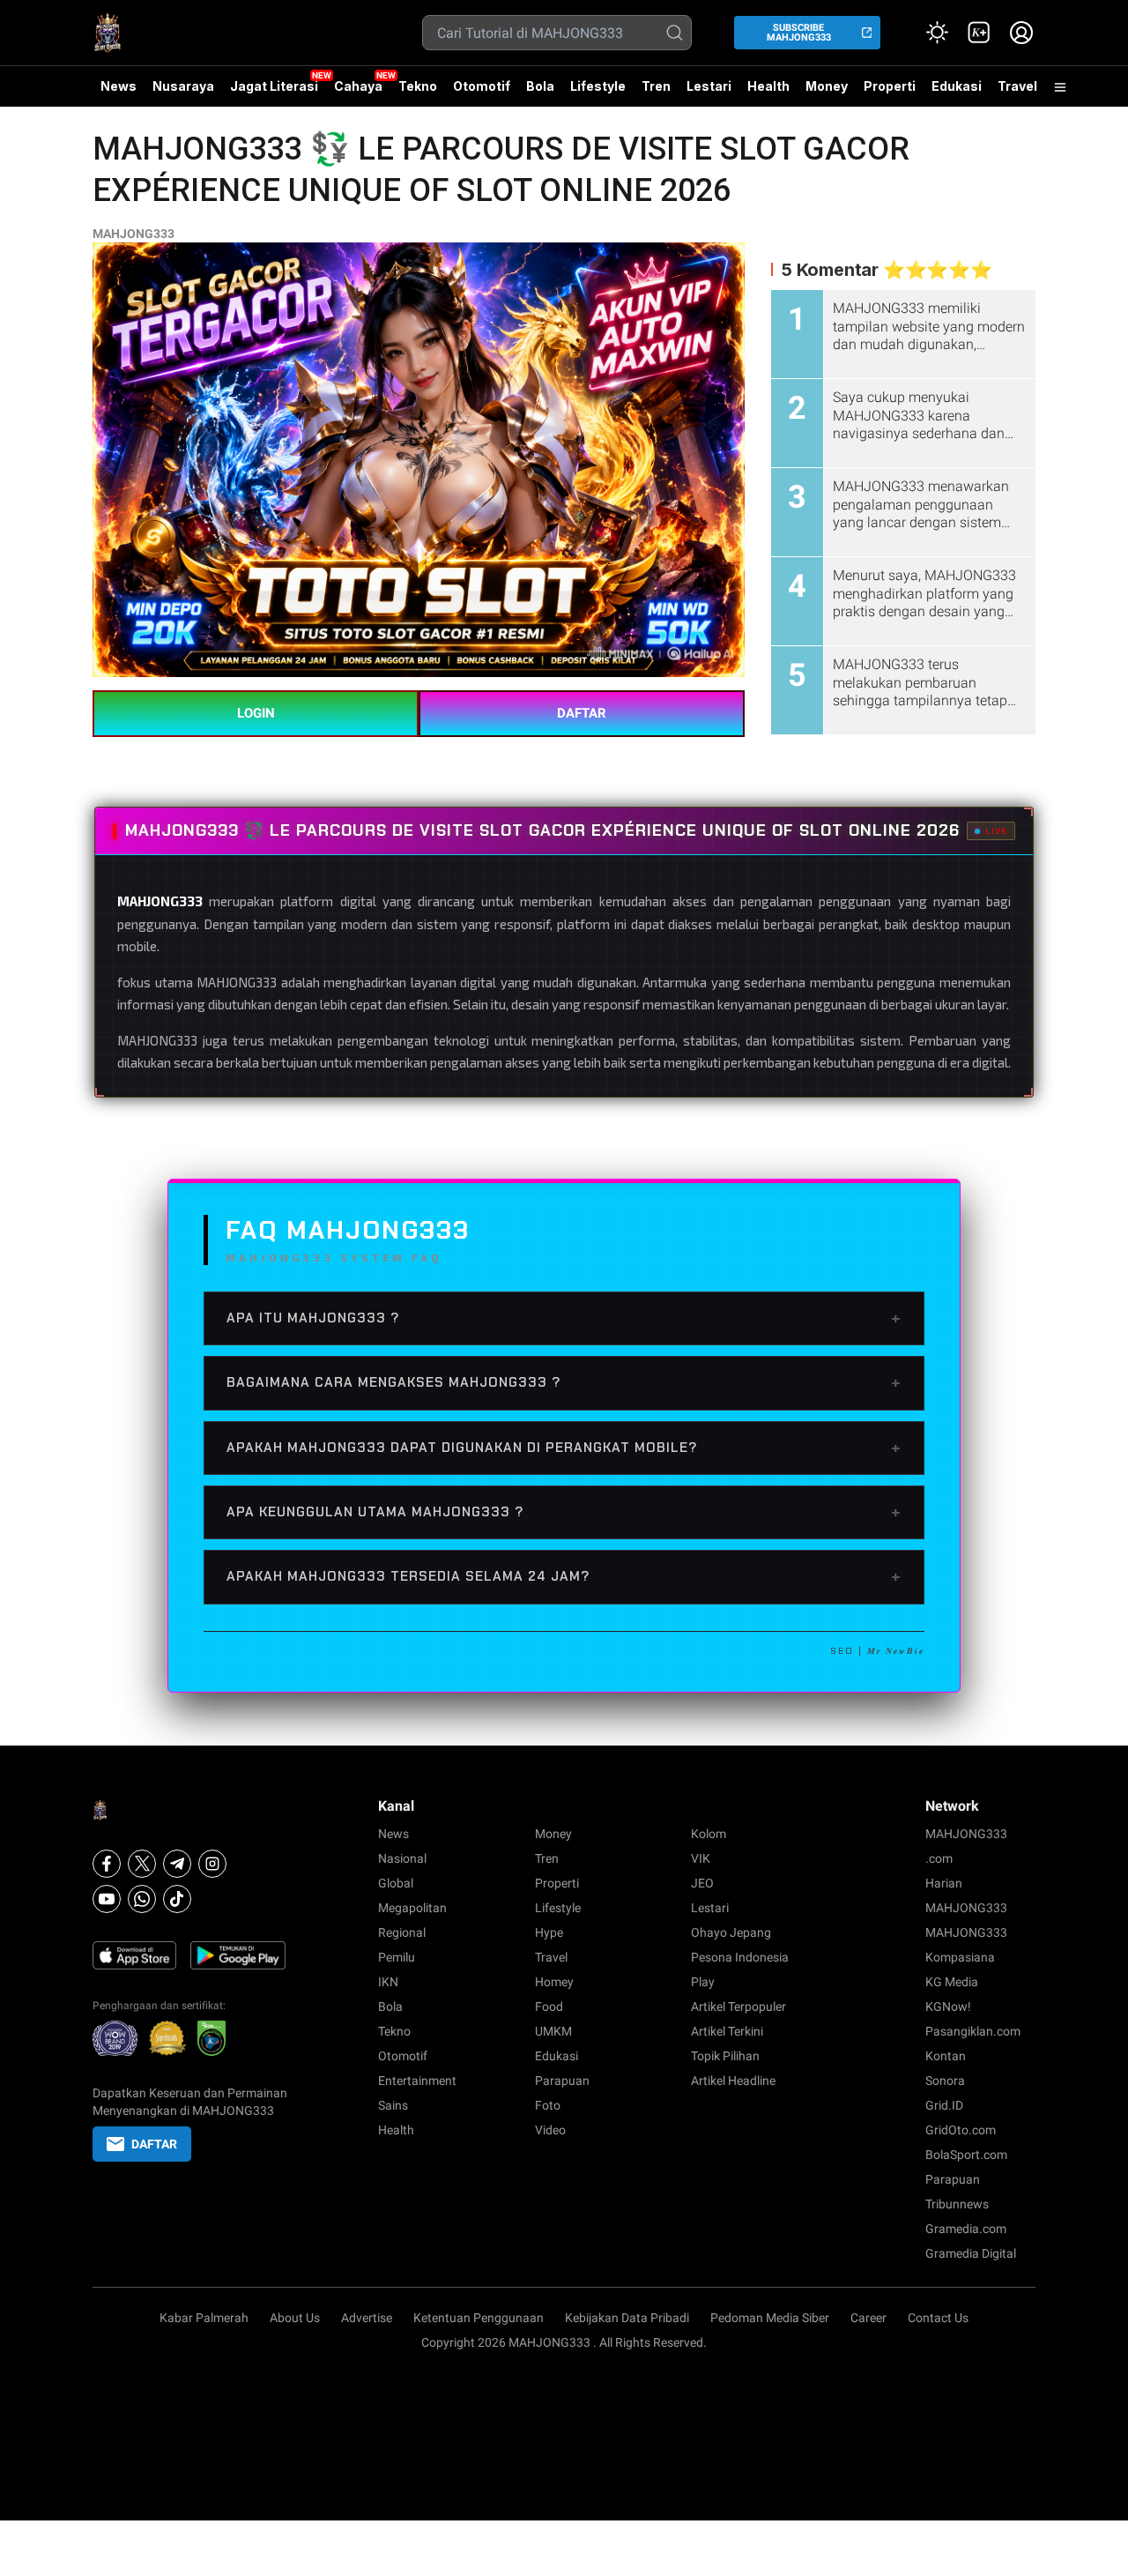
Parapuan (562, 2081)
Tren (656, 86)
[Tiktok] (177, 1899)
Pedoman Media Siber (770, 2318)
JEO (702, 1883)
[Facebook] (107, 1864)
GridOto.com (961, 2130)
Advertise (367, 2318)
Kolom (709, 1834)
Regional (402, 1932)
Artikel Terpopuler (738, 2006)
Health (768, 86)
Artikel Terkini (727, 2031)
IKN (388, 1982)
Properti (890, 86)
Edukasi (957, 86)
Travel (1017, 86)
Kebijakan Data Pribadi (627, 2318)
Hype (549, 1932)
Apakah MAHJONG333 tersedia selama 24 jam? (564, 1576)
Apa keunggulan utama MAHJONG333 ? (564, 1512)
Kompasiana (960, 1957)
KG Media (952, 1982)
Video (550, 2130)
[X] (142, 1864)
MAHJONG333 (134, 234)
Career (868, 2318)
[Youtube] (107, 1899)
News (119, 86)
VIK (701, 1858)
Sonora (945, 2081)
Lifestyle (598, 86)
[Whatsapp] (142, 1899)
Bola (540, 86)
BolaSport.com (966, 2155)
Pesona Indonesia (740, 1957)
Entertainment (417, 2081)
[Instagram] (212, 1864)
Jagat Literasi (274, 86)
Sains (393, 2105)
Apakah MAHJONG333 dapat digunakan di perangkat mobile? (564, 1448)
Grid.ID (944, 2105)
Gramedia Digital (971, 2253)
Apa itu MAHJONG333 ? (564, 1318)
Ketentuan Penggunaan (479, 2318)
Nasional (402, 1858)
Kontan (946, 2056)
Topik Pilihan (725, 2056)
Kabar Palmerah (204, 2318)
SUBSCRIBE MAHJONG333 (799, 33)
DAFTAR (582, 713)
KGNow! (948, 2006)
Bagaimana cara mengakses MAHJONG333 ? (564, 1382)
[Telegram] (177, 1864)
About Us (295, 2318)
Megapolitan (412, 1908)
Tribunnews (957, 2204)
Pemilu (397, 1957)
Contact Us (938, 2318)
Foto (548, 2105)
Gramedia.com (966, 2229)
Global (396, 1883)
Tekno (418, 86)
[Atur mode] (937, 33)
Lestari (709, 93)
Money (827, 86)
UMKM (553, 2031)
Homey (554, 1982)
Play (703, 1982)
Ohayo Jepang (731, 1932)
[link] (979, 33)
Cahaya (358, 86)
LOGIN (256, 713)
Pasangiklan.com (973, 2031)
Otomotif (482, 86)
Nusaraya (183, 86)
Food (549, 2006)
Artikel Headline (733, 2081)
